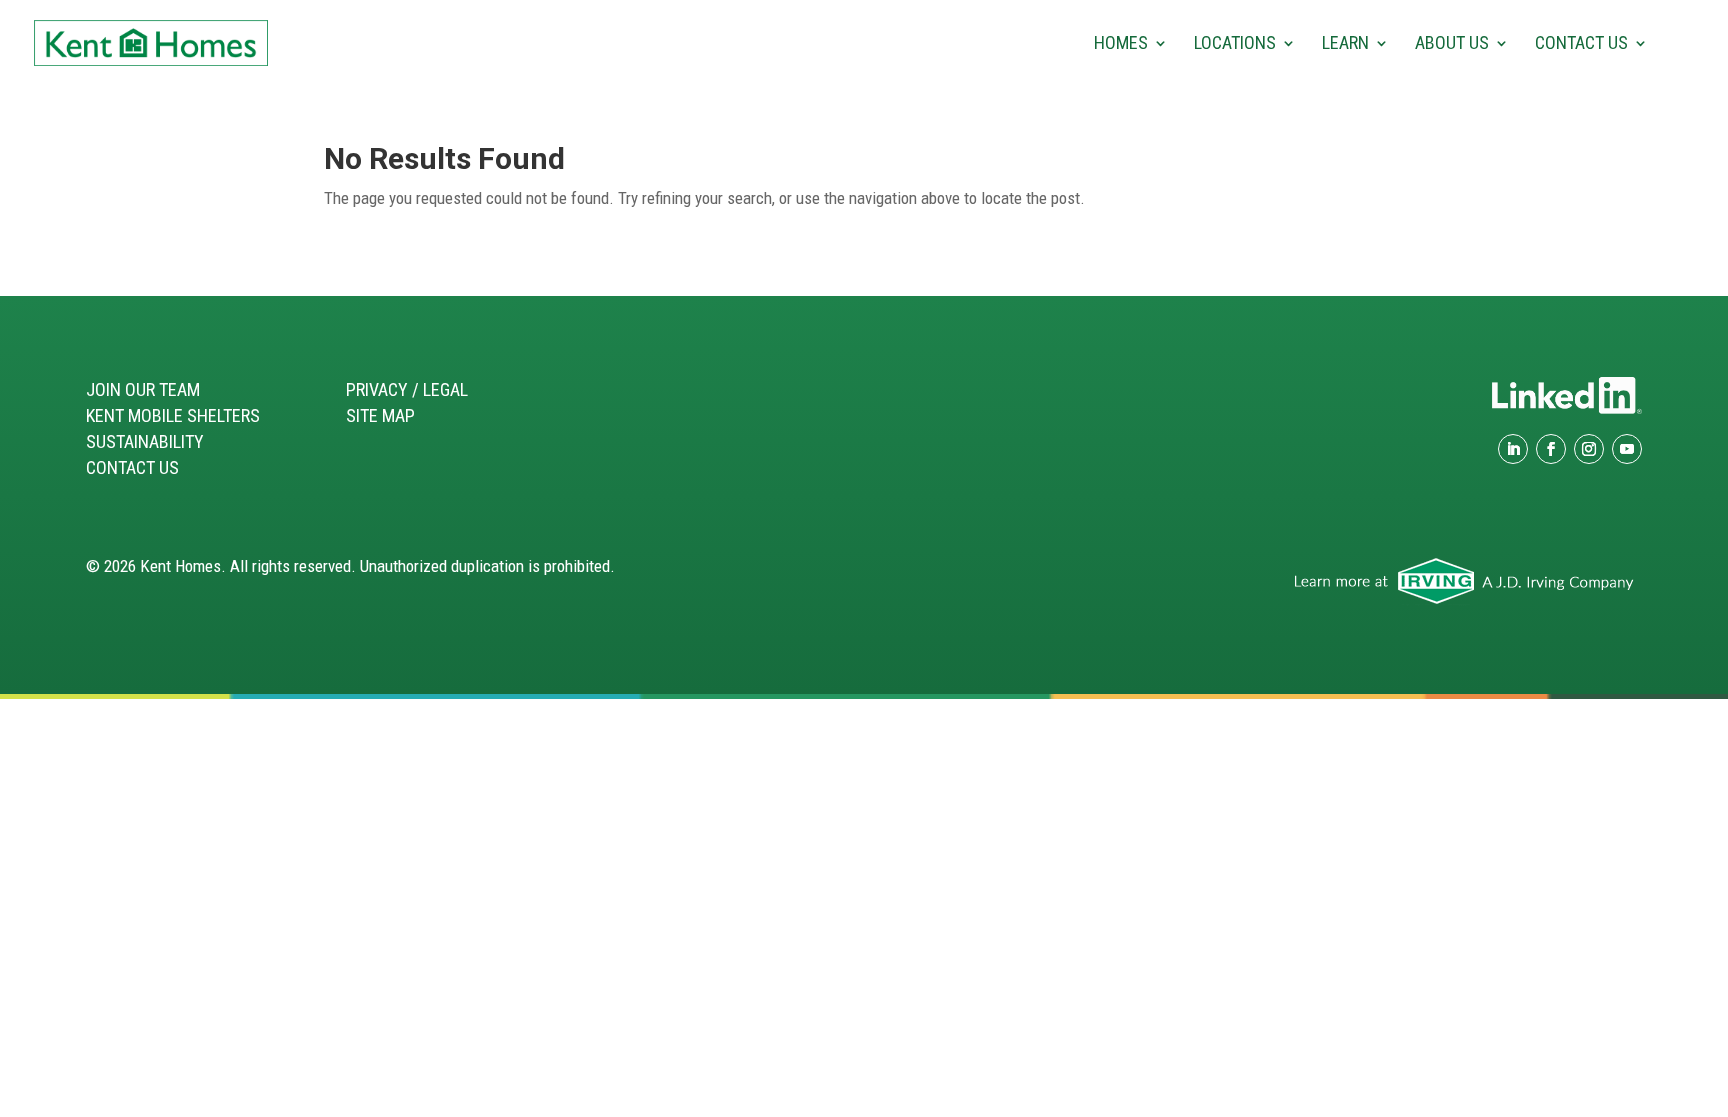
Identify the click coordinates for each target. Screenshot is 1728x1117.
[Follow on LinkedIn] (1513, 449)
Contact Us (1581, 44)
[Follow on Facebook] (1551, 449)
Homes (1121, 44)
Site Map (380, 415)
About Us (1452, 44)
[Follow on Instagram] (1589, 449)
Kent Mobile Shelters (173, 415)
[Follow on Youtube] (1627, 449)
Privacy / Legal (407, 389)
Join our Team (143, 389)
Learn (1345, 44)
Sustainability (145, 441)
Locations (1235, 44)
